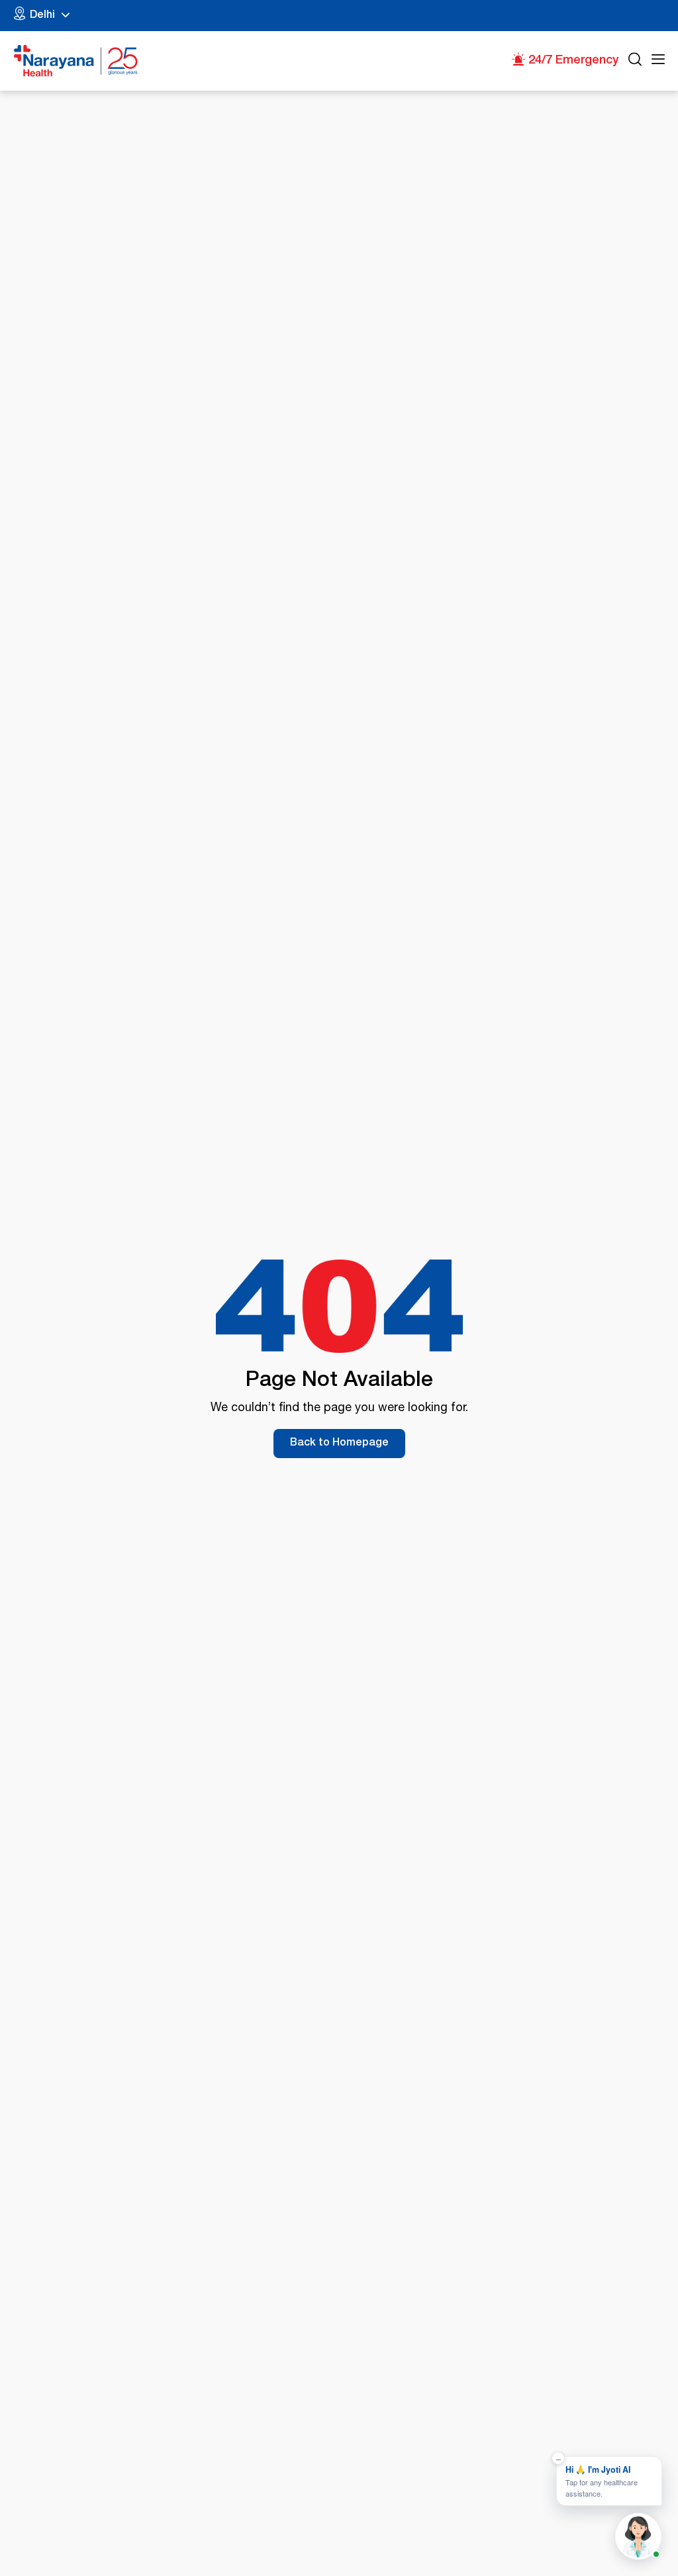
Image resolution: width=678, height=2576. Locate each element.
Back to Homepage (339, 1444)
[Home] (76, 61)
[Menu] (658, 61)
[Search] (635, 61)
